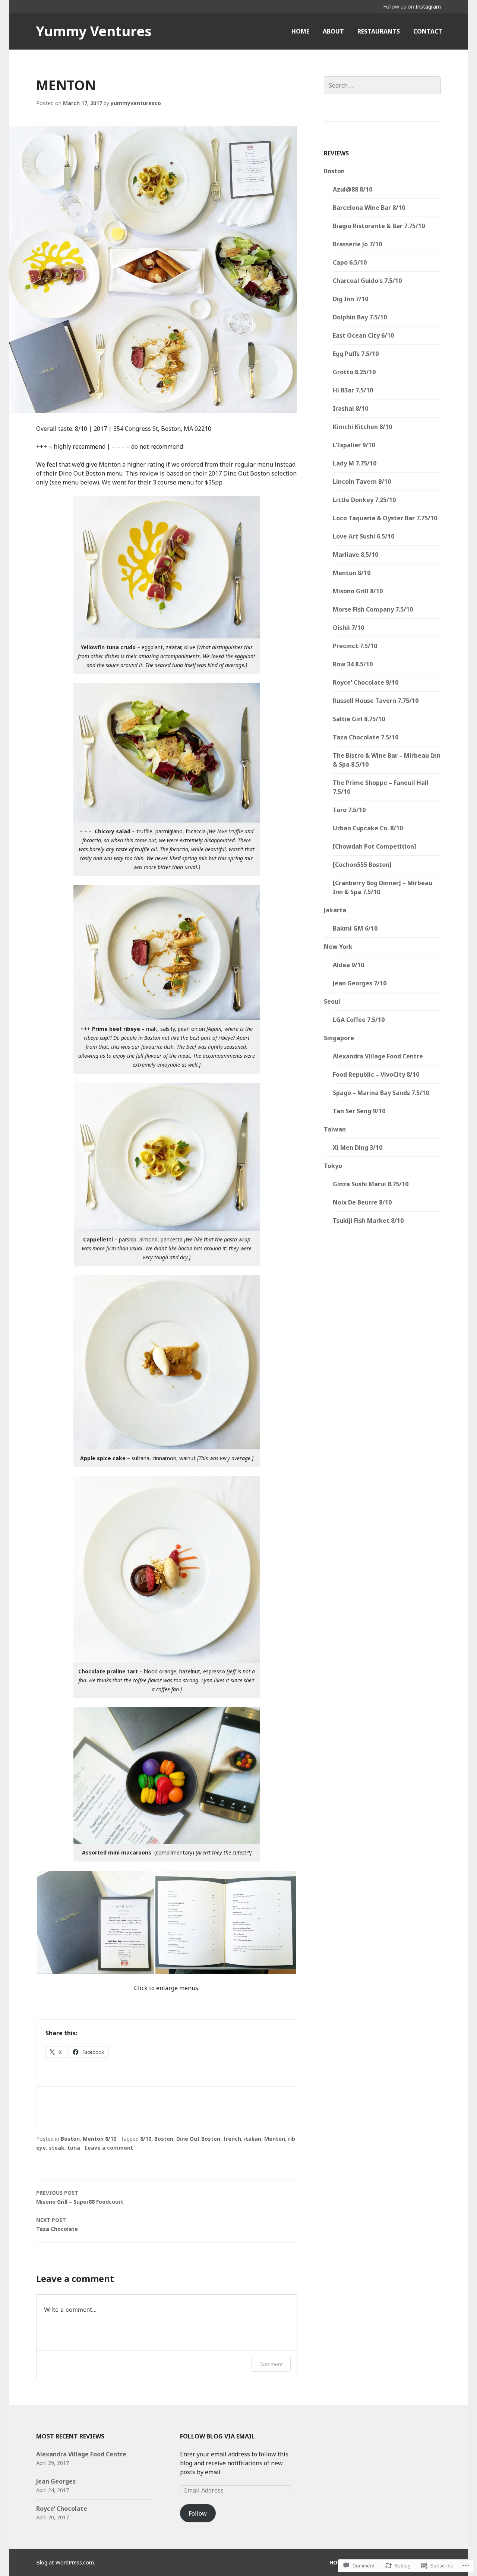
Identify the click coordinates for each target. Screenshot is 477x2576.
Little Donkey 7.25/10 (364, 500)
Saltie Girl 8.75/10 (359, 719)
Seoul (332, 1001)
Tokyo (333, 1166)
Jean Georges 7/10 (360, 983)
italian (253, 2139)
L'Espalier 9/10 (354, 445)
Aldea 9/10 (348, 965)
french (232, 2139)
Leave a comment (109, 2148)
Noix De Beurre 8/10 (362, 1202)
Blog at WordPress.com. (66, 2562)
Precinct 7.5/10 (355, 646)
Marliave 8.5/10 (356, 555)
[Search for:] (382, 85)
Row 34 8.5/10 (353, 664)
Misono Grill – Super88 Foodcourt (80, 2197)
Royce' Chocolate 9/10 (366, 682)
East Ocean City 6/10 (363, 335)
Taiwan (335, 1129)
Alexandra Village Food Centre (378, 1056)
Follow (198, 2513)
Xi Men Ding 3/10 (358, 1147)
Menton (275, 2139)
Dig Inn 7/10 (350, 299)
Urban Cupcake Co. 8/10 (368, 828)
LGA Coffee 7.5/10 (359, 1020)
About (333, 31)
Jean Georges (56, 2481)
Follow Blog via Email (217, 2436)
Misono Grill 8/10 (358, 591)
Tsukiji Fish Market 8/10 (368, 1221)
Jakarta (335, 910)
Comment (271, 2364)
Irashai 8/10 (350, 408)
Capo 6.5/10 (350, 262)
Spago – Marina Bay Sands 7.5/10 (381, 1093)
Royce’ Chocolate (62, 2509)
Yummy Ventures (94, 31)
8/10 (146, 2139)
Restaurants (379, 31)
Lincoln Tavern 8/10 (362, 482)
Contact (428, 31)
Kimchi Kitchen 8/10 (362, 427)
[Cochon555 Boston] (362, 865)
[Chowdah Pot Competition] (375, 846)
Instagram (428, 7)
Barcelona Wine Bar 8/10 (369, 208)
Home (300, 31)
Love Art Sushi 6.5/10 (364, 536)
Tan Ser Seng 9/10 (359, 1111)
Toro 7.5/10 (349, 810)
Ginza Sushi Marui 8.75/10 (371, 1184)
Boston (70, 2139)
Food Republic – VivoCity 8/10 (376, 1074)
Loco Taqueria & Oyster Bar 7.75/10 (385, 518)
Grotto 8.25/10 (354, 372)
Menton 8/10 (99, 2139)
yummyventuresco (136, 103)
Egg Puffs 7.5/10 (356, 354)
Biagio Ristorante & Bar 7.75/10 (379, 226)
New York (338, 947)
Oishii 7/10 (348, 628)
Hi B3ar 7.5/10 (353, 390)
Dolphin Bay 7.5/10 (360, 317)
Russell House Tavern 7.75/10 (376, 701)
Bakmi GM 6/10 (355, 928)
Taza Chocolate (57, 2224)
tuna (74, 2148)
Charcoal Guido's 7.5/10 (367, 281)
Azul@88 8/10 (353, 189)
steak (57, 2148)
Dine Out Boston (198, 2139)
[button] (95, 1922)
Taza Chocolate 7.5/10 (366, 737)
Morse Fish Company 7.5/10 (373, 609)
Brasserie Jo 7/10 (357, 244)
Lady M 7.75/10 (355, 463)
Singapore (339, 1038)
